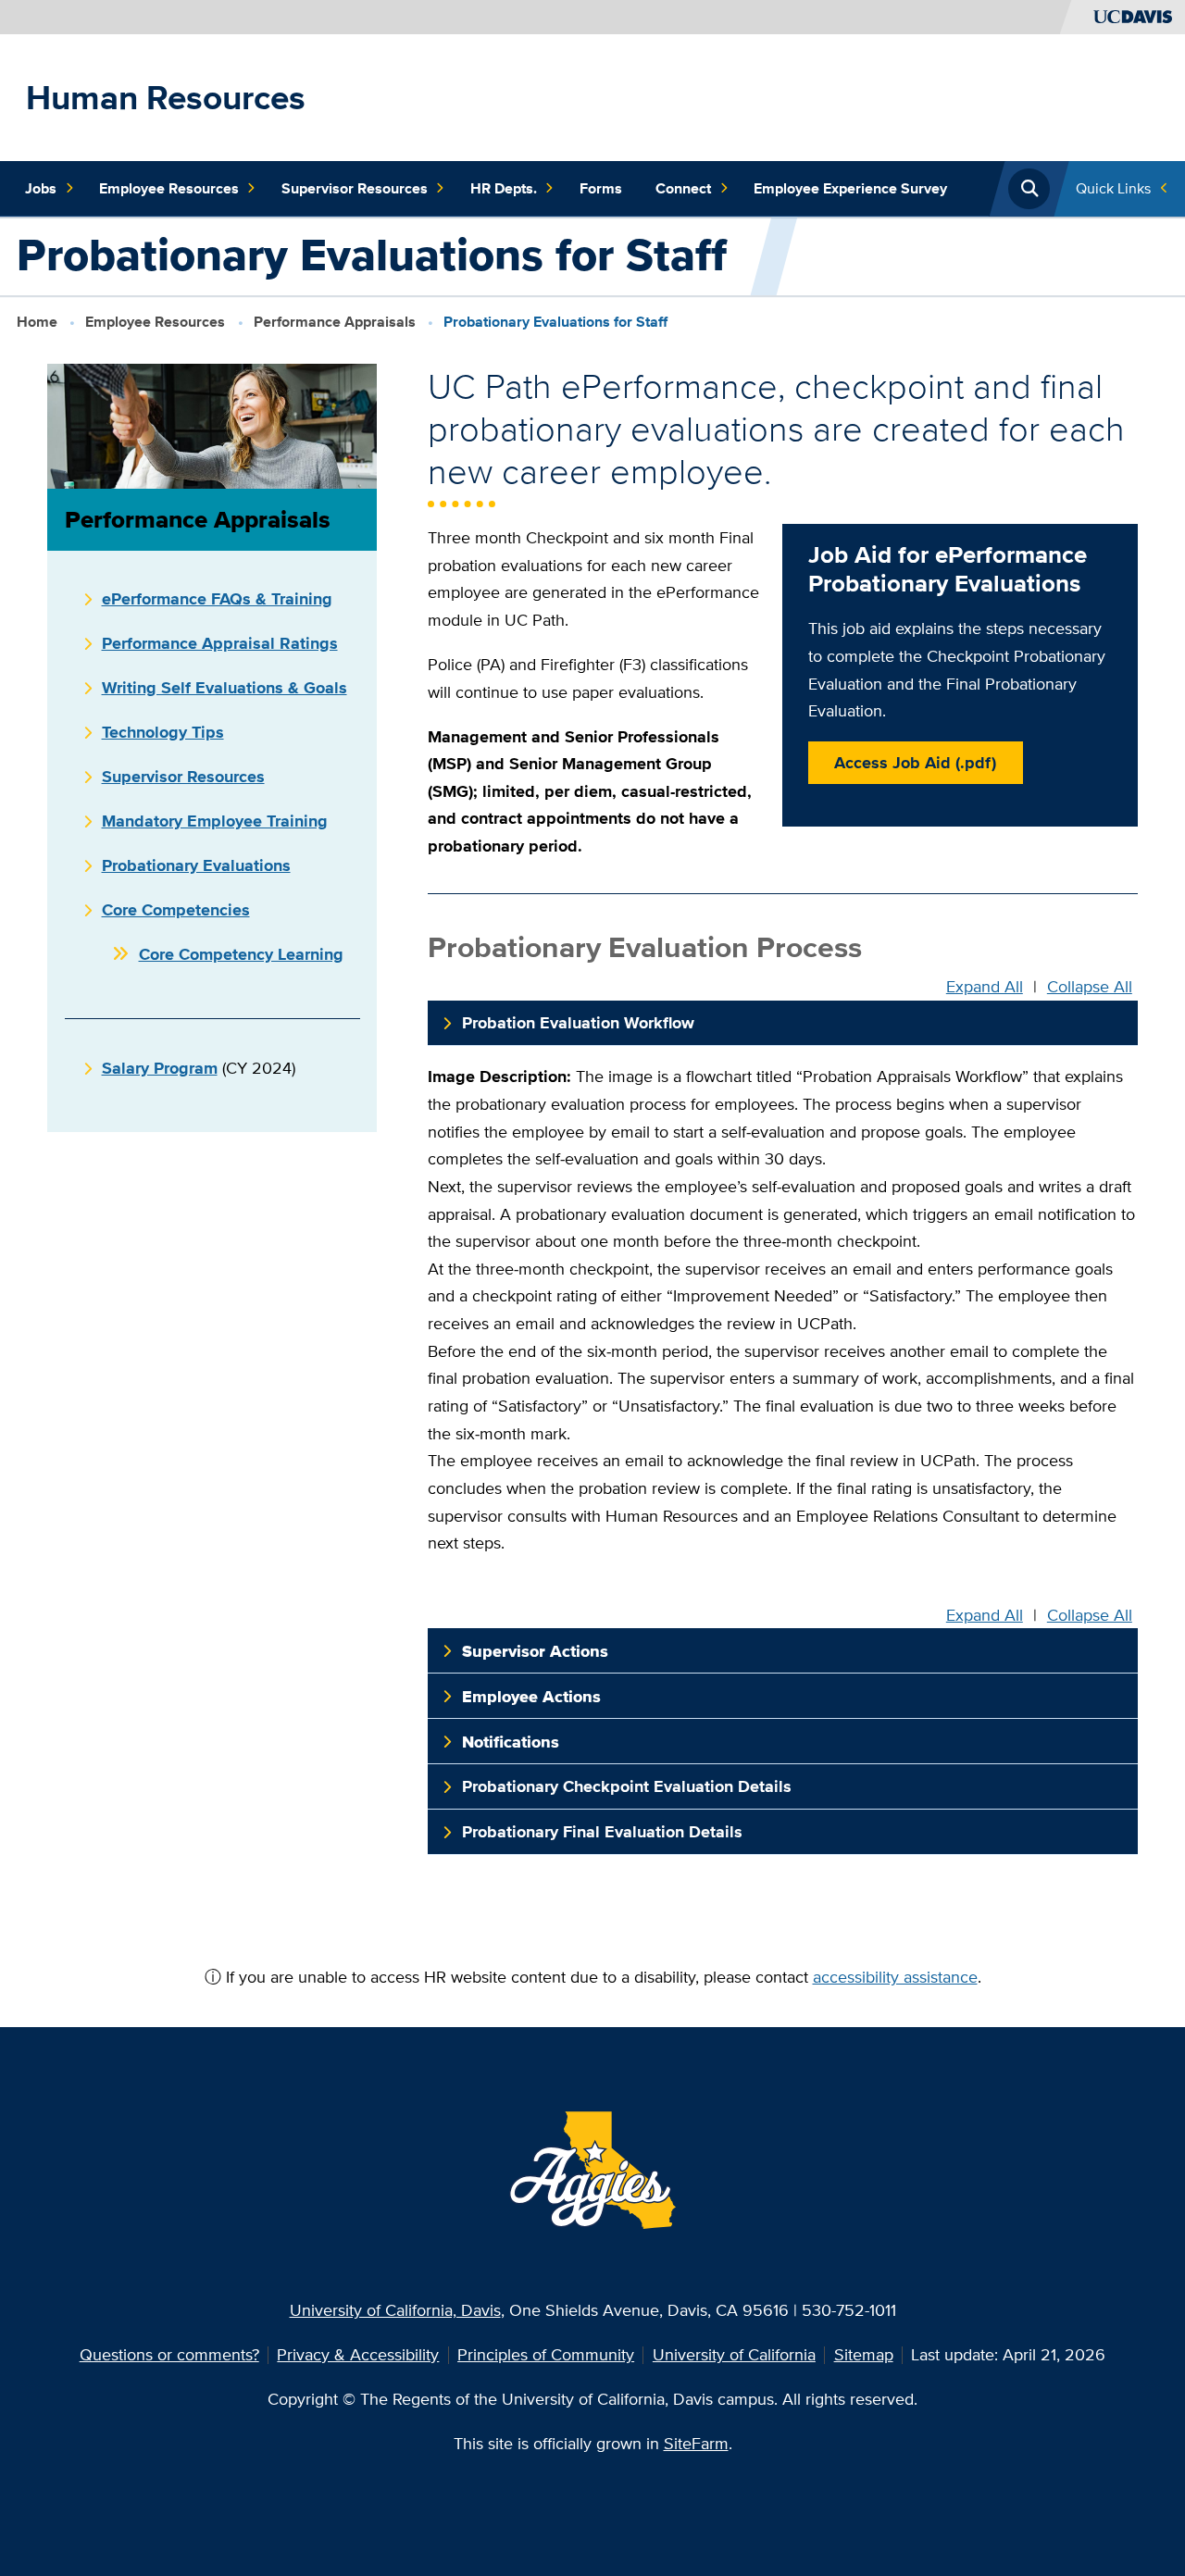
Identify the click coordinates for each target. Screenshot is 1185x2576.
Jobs (41, 188)
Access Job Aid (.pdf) (915, 762)
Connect (683, 188)
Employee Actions (531, 1696)
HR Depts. (504, 188)
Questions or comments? (169, 2354)
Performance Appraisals (335, 322)
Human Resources (166, 97)
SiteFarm (696, 2443)
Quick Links (1113, 188)
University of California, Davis (395, 2310)
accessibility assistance (895, 1977)
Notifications (511, 1742)
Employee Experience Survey (850, 188)
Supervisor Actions (535, 1651)
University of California (734, 2354)
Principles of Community (546, 2354)
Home (37, 322)
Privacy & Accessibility (358, 2354)
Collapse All (1090, 986)
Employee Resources (169, 188)
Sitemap (864, 2354)
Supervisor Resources (355, 188)
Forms (601, 188)
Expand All (985, 986)
